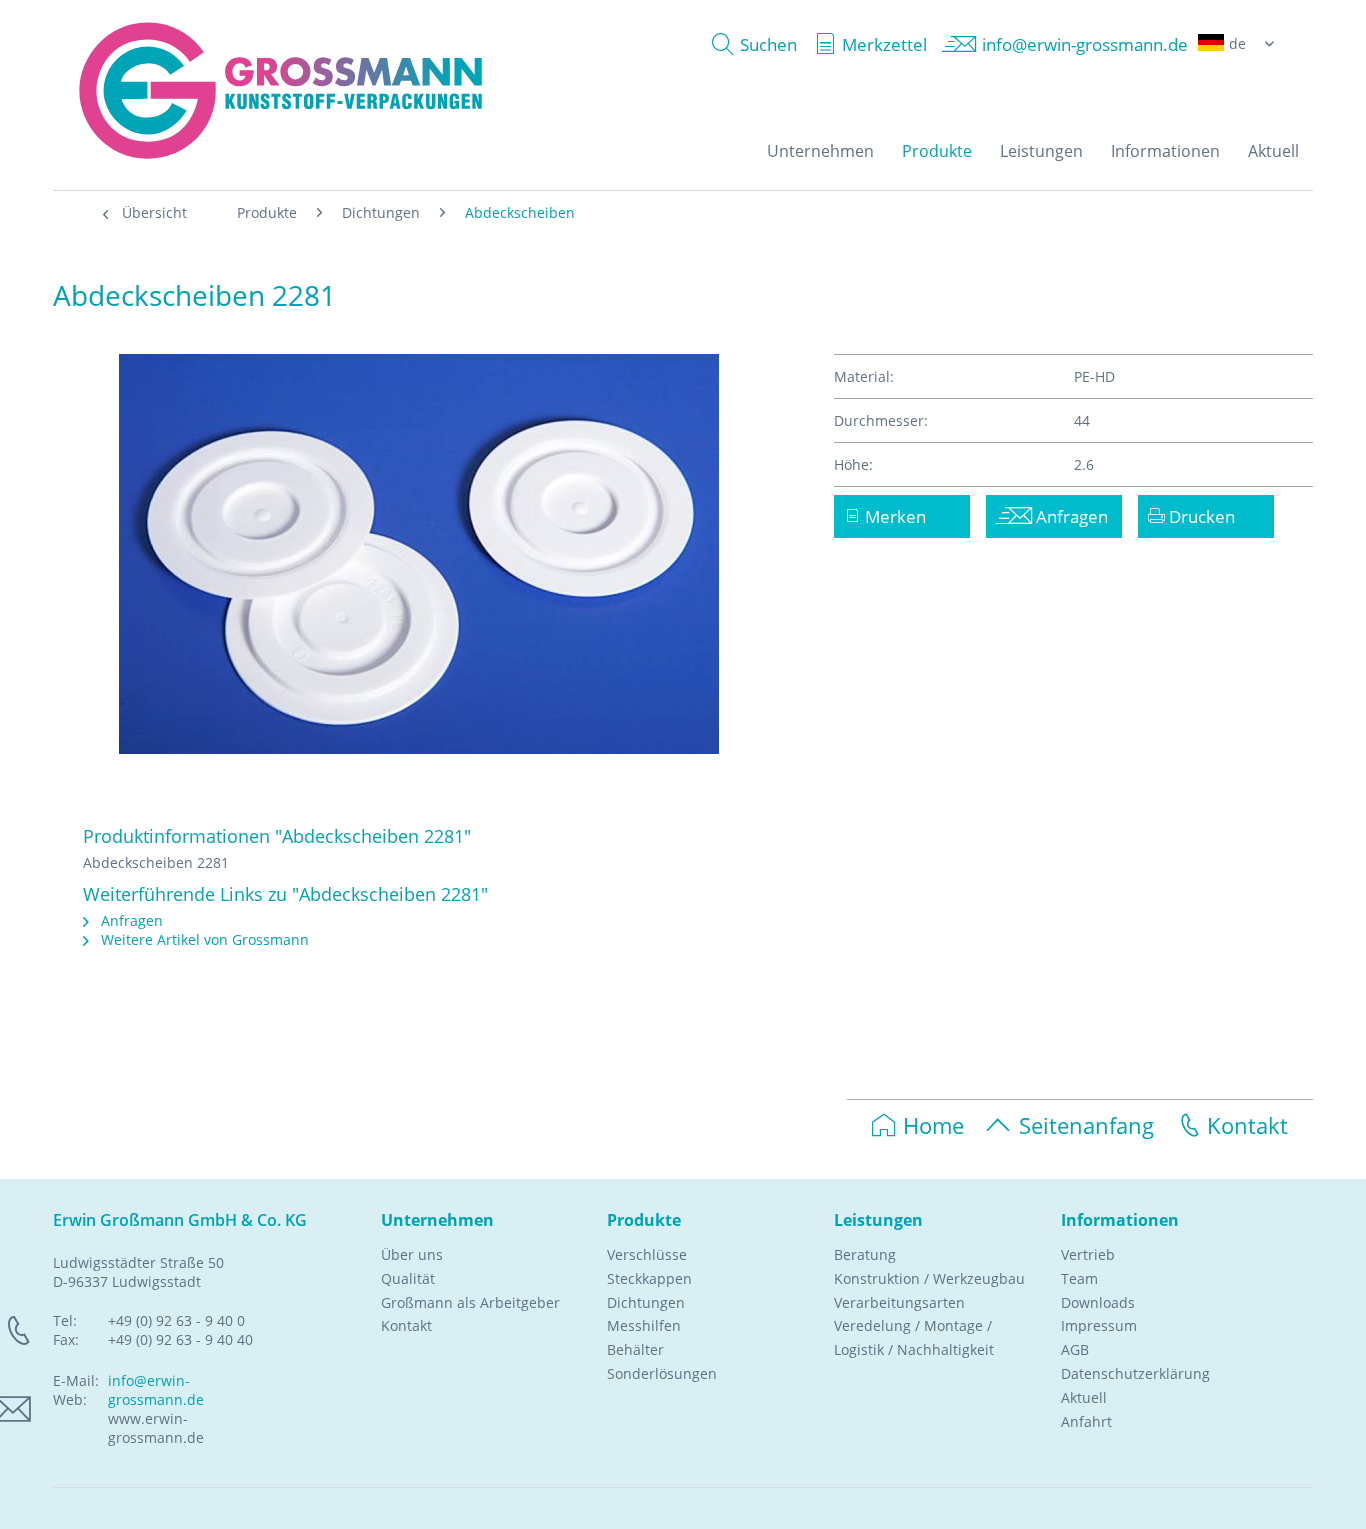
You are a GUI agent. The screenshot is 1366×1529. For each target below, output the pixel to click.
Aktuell (1084, 1397)
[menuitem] (749, 44)
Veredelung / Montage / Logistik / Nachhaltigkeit (914, 1337)
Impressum (1099, 1325)
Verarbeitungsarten (899, 1302)
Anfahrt (1086, 1421)
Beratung (865, 1254)
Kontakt (1247, 1125)
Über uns (412, 1254)
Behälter (635, 1349)
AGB (1075, 1349)
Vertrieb (1088, 1254)
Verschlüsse (647, 1254)
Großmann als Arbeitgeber (470, 1302)
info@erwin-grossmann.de (156, 1390)
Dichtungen (646, 1302)
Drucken (1200, 516)
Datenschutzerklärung (1135, 1373)
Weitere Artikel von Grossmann (203, 939)
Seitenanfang (1086, 1125)
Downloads (1098, 1302)
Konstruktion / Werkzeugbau (929, 1278)
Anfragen (130, 920)
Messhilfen (644, 1325)
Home (933, 1125)
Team (1079, 1278)
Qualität (408, 1278)
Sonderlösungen (662, 1373)
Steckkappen (649, 1278)
